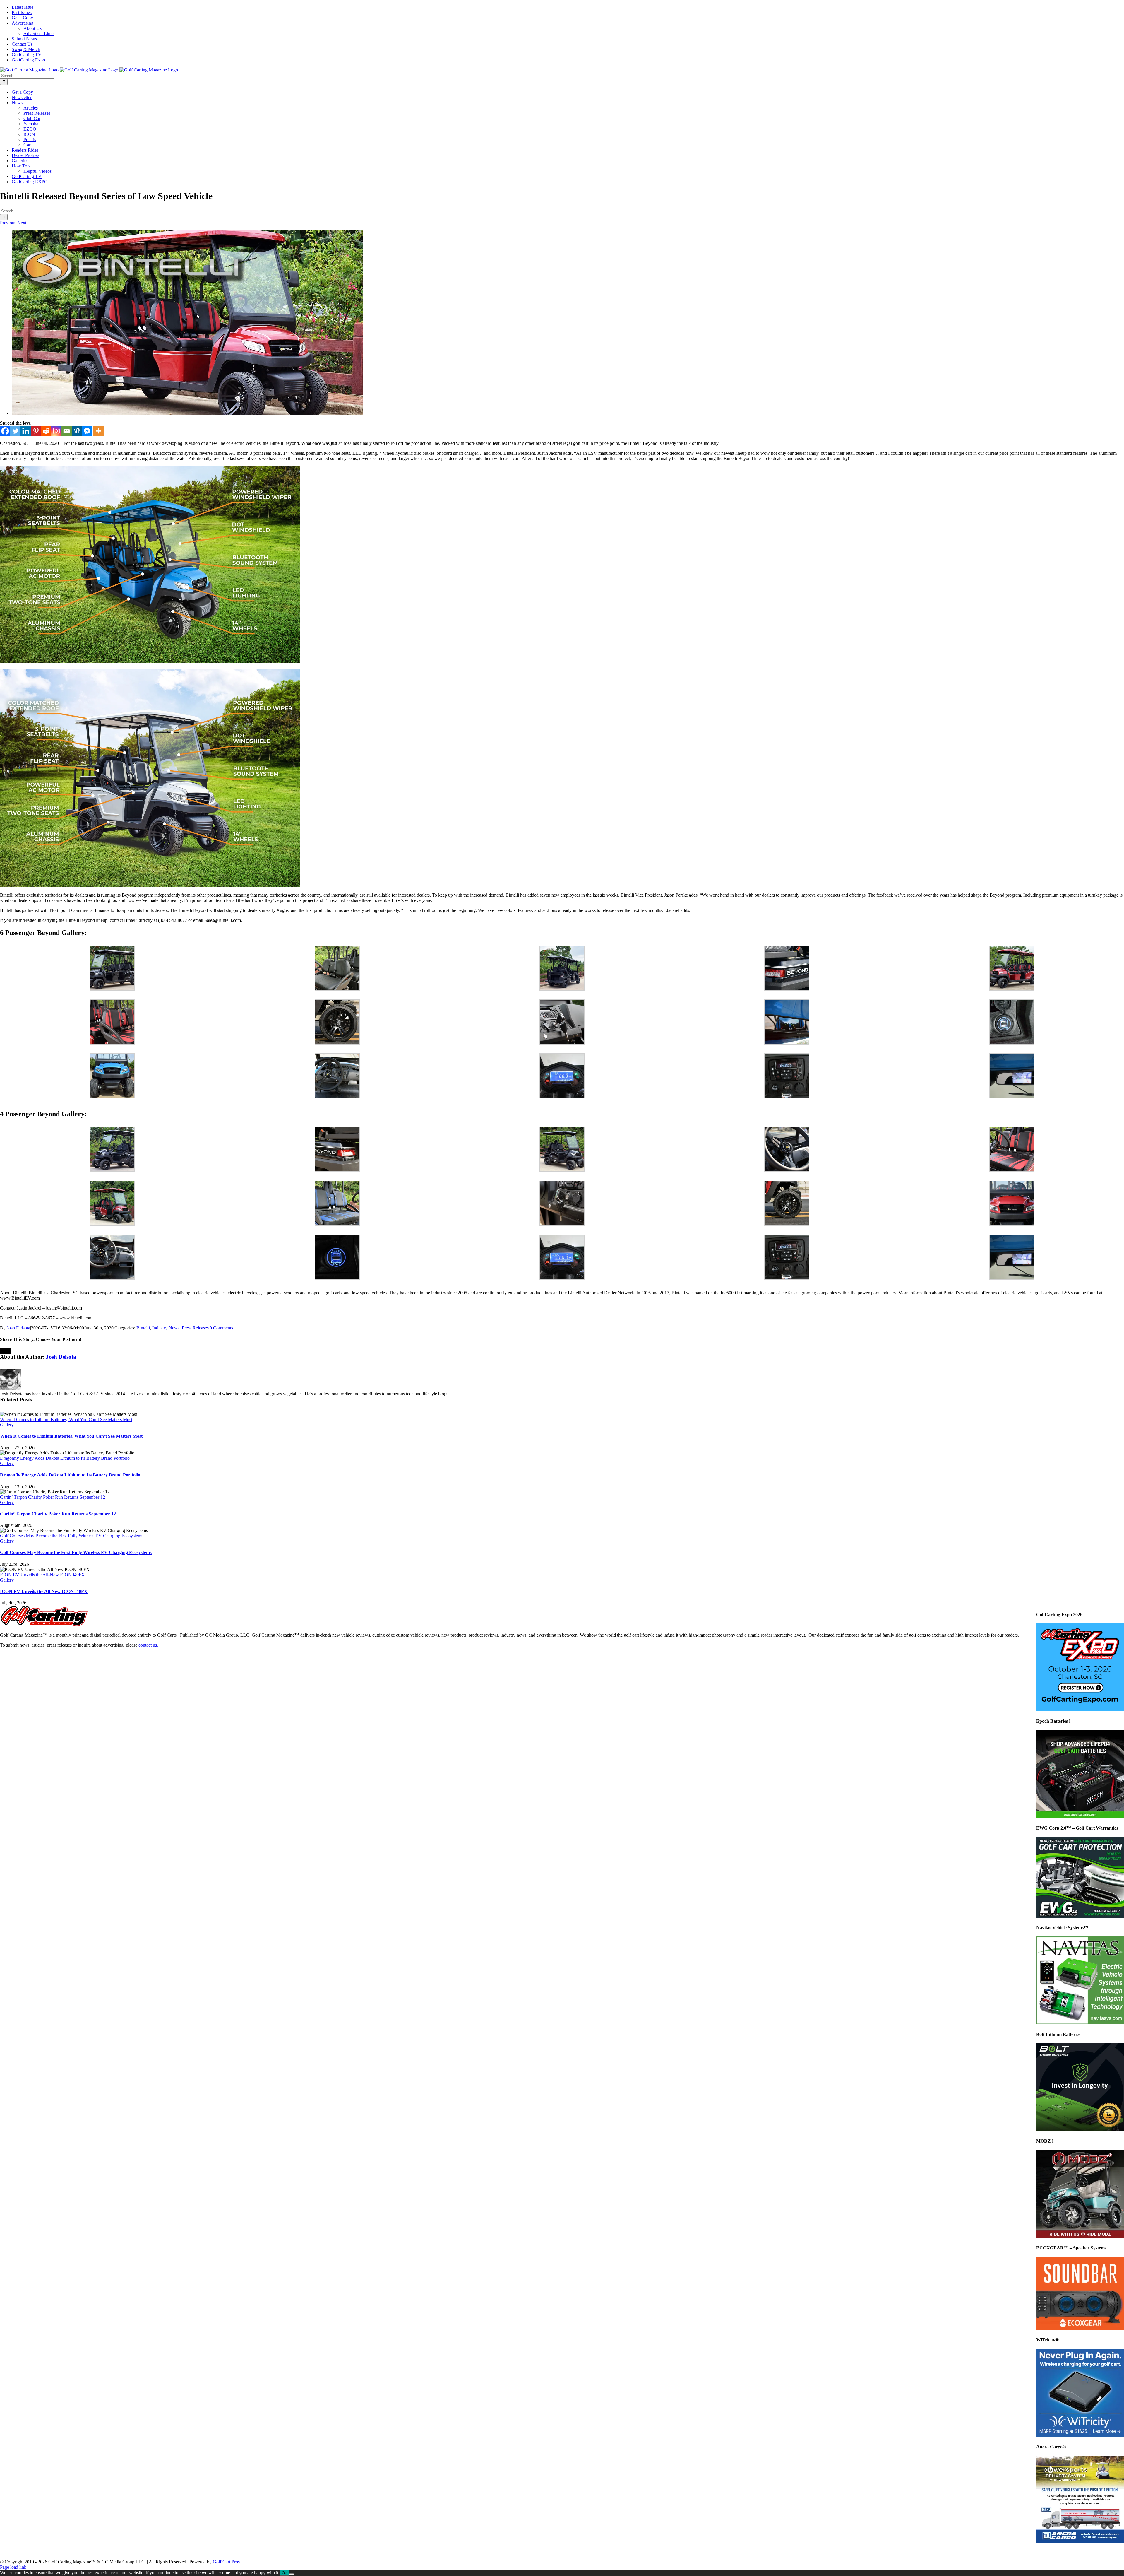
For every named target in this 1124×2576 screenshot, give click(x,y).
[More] (98, 431)
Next (22, 223)
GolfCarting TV (349, 2552)
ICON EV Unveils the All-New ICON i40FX (42, 1575)
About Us (157, 2552)
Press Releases (195, 1328)
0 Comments (221, 1328)
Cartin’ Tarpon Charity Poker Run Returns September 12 (53, 1497)
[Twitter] (15, 431)
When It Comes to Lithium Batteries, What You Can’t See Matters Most (66, 1419)
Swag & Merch (307, 2552)
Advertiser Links (194, 2552)
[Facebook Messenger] (87, 431)
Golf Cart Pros (226, 2562)
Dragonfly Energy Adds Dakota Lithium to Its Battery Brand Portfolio (65, 1458)
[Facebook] (5, 431)
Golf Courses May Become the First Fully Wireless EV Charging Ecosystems (72, 1536)
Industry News (166, 1328)
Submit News (234, 2552)
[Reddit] (46, 431)
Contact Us (270, 2552)
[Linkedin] (26, 431)
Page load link (13, 2567)
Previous (8, 223)
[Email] (67, 431)
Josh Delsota (18, 1328)
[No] (292, 2574)
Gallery (7, 1425)
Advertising (124, 2552)
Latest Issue (21, 2552)
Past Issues (55, 2552)
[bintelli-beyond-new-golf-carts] (187, 413)
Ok (284, 2573)
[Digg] (77, 431)
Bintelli (143, 1328)
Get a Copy (89, 2552)
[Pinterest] (36, 431)
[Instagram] (56, 431)
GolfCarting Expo (393, 2552)
